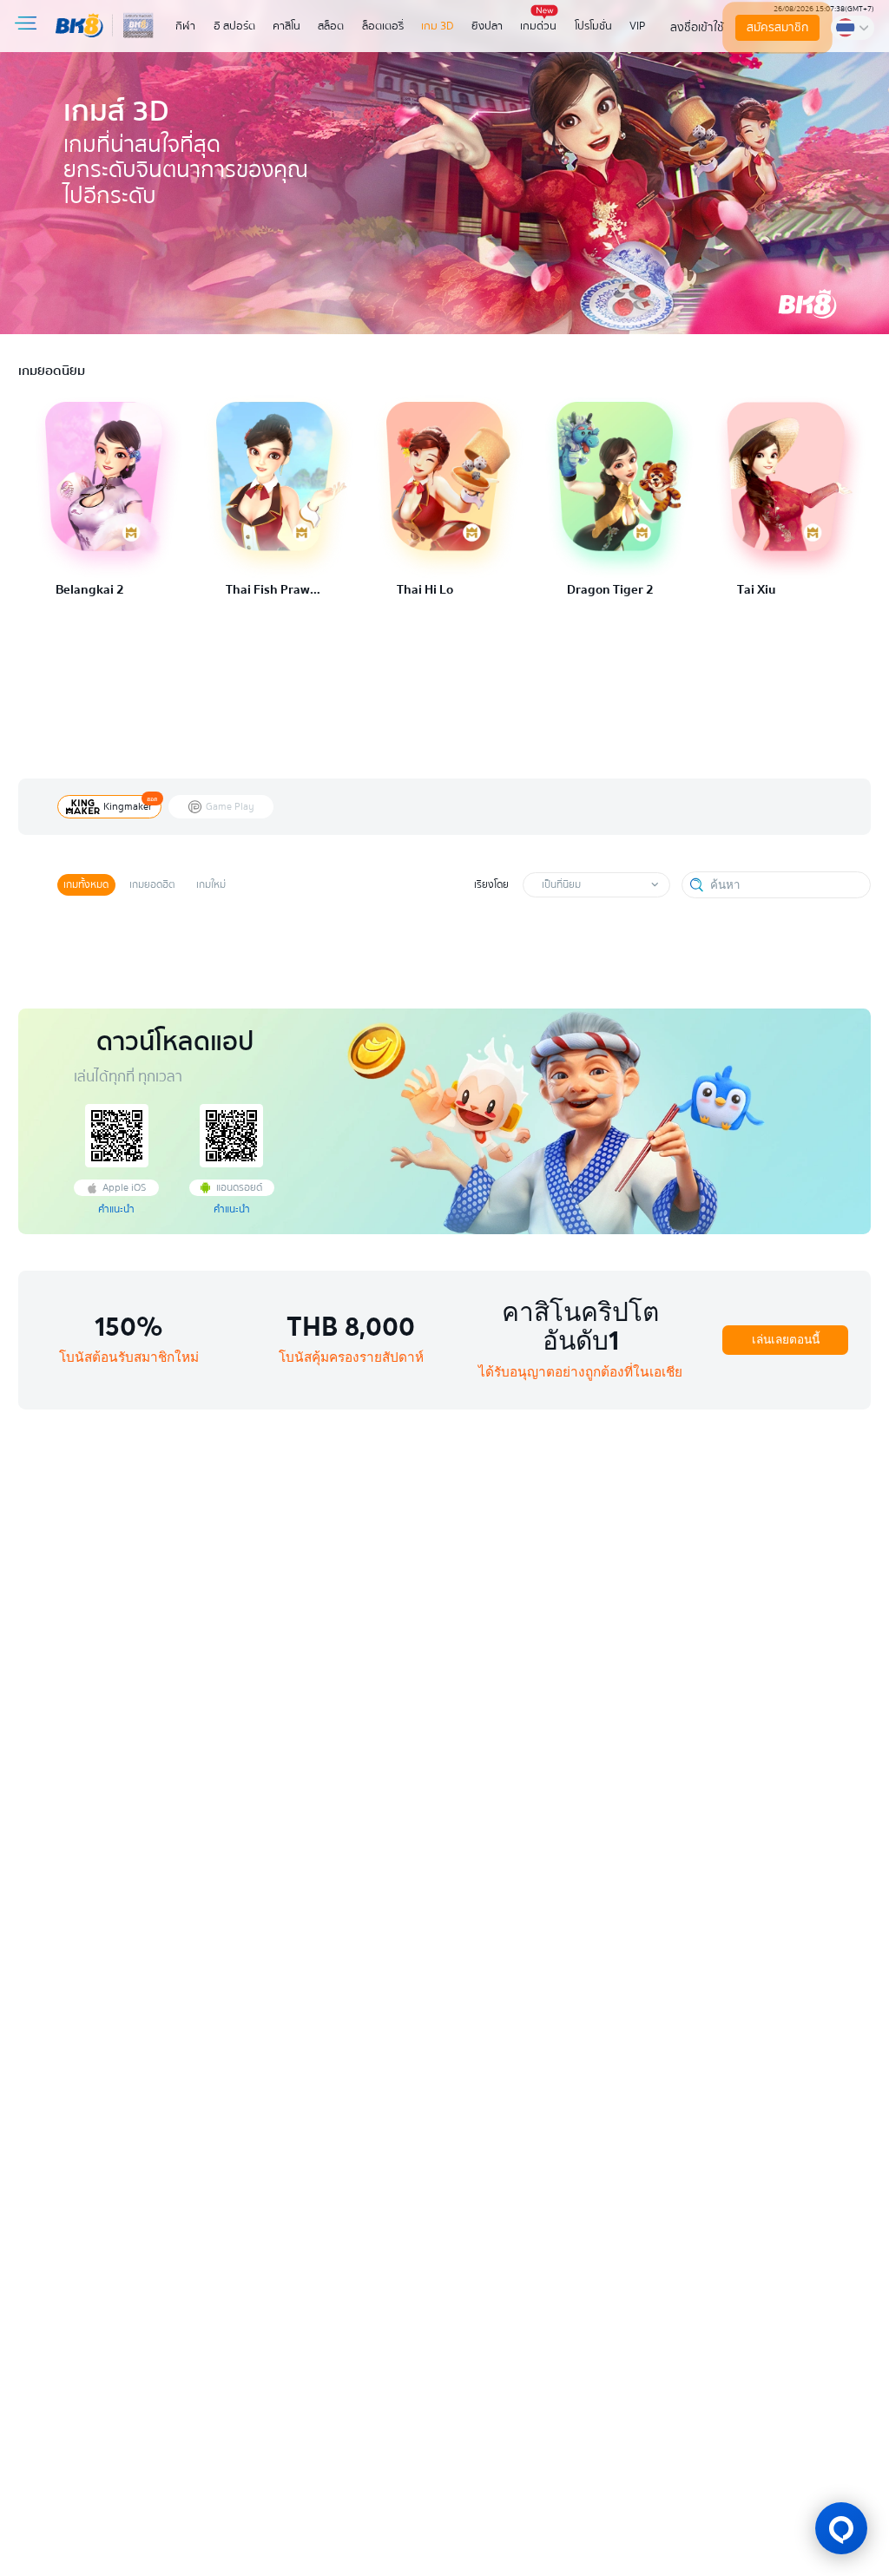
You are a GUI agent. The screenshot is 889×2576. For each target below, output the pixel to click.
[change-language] (853, 27)
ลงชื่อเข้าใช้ (697, 27)
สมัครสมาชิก (777, 27)
